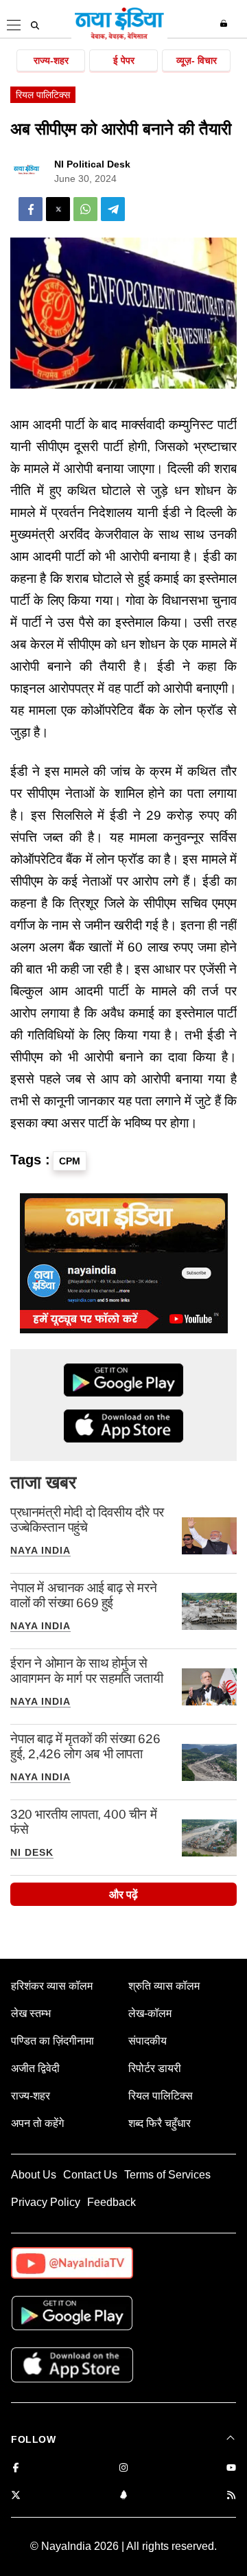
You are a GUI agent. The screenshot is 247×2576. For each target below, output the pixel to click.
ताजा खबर (43, 1482)
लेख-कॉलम (150, 2013)
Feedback (111, 2202)
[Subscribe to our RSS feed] (231, 2496)
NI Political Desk (92, 164)
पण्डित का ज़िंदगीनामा (52, 2041)
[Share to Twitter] (58, 209)
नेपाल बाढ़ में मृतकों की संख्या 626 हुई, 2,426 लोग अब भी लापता (85, 1746)
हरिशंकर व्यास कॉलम (52, 1986)
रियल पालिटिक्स (43, 95)
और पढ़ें (123, 1895)
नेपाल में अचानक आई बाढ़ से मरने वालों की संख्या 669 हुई (83, 1595)
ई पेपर (124, 60)
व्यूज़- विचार (197, 60)
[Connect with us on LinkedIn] (123, 2496)
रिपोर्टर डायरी (155, 2068)
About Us (34, 2175)
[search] (35, 25)
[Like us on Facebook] (16, 2469)
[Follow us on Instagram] (123, 2469)
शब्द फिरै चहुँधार (160, 2123)
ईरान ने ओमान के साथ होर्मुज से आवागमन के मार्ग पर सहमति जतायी (86, 1671)
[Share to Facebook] (31, 209)
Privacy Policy (46, 2202)
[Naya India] (119, 37)
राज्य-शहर (51, 60)
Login (225, 23)
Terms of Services (167, 2175)
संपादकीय (148, 2041)
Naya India (40, 1550)
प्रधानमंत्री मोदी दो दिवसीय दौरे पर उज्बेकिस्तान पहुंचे (87, 1520)
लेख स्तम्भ (31, 2013)
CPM (70, 1161)
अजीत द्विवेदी (35, 2068)
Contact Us (90, 2175)
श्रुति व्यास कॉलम (164, 1986)
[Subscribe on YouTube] (231, 2469)
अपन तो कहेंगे (37, 2123)
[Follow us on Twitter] (16, 2496)
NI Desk (32, 1852)
